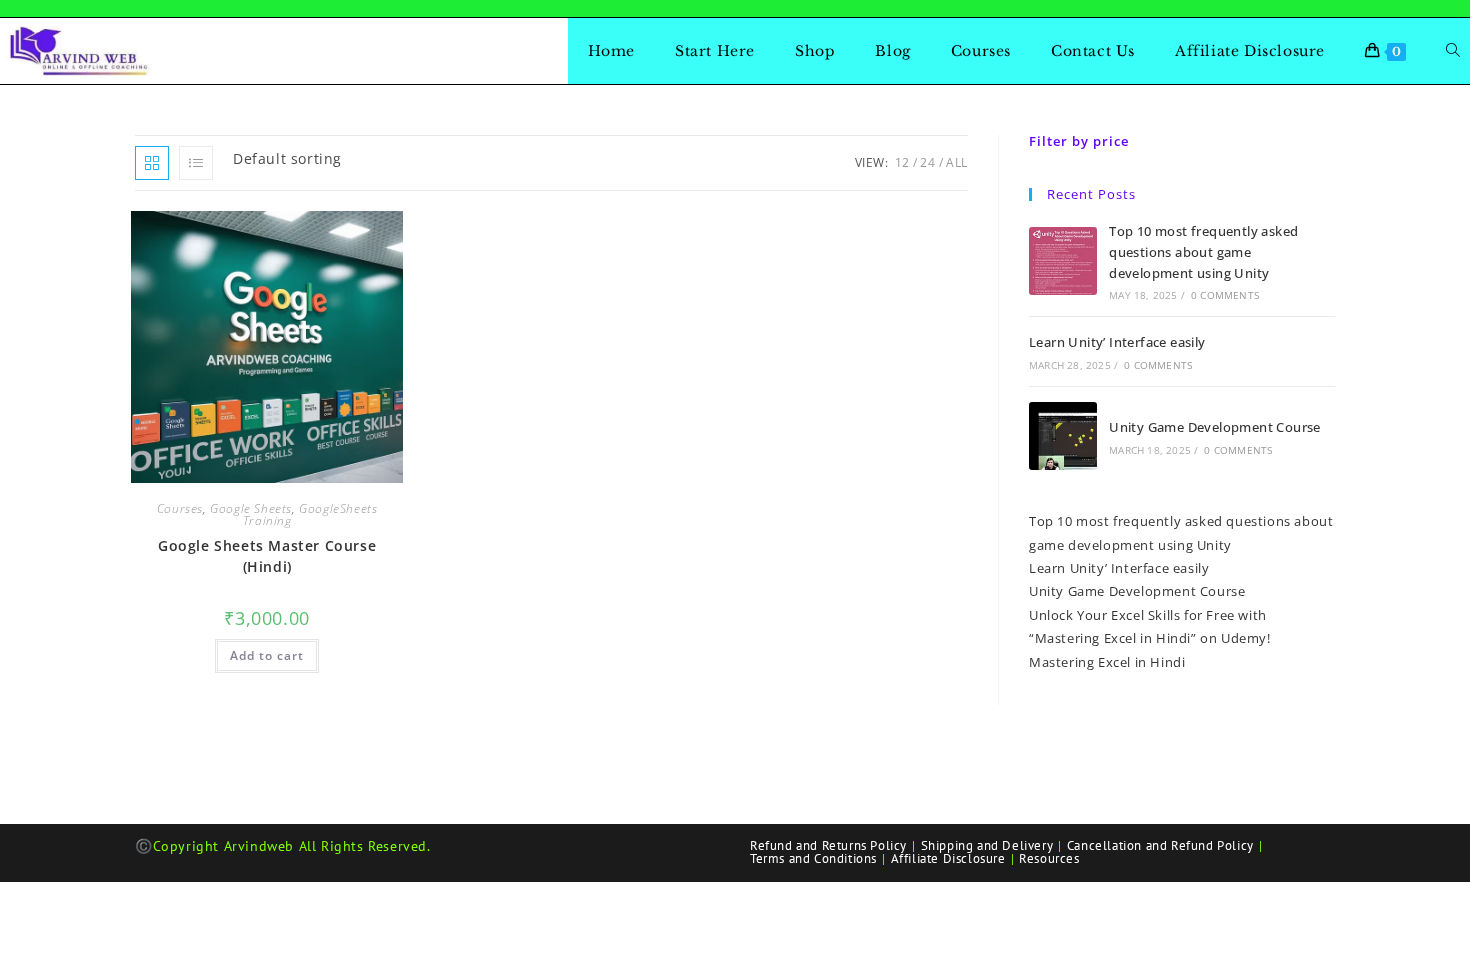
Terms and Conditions (813, 858)
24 (927, 162)
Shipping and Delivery (987, 845)
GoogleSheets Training (310, 514)
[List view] (196, 163)
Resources (1049, 858)
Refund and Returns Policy (828, 845)
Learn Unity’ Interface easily (1117, 342)
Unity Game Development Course (1215, 427)
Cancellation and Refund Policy (1160, 845)
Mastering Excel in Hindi (1107, 662)
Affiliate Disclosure (948, 858)
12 (902, 162)
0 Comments (1225, 295)
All (957, 162)
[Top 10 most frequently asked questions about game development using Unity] (1063, 261)
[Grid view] (152, 163)
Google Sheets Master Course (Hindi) (267, 556)
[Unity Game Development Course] (1063, 436)
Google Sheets (251, 508)
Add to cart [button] (267, 655)
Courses (180, 508)
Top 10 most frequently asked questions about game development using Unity (1203, 252)
